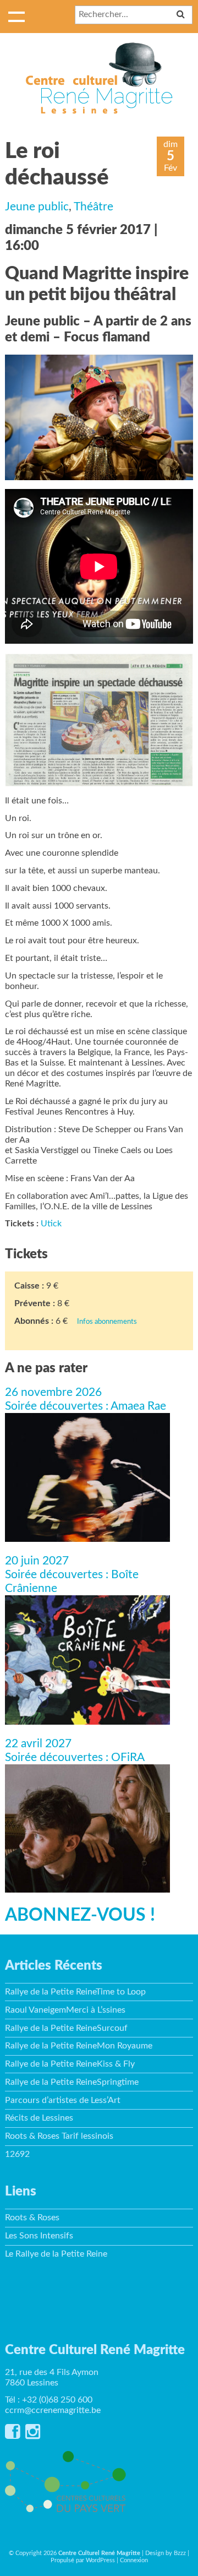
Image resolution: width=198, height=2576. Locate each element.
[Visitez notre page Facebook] (12, 2435)
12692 (17, 2154)
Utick (51, 1224)
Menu (16, 17)
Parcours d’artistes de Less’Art (63, 2100)
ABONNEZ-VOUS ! (80, 1915)
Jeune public (37, 207)
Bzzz (180, 2553)
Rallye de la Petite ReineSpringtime (72, 2082)
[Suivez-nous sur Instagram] (33, 2435)
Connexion (134, 2560)
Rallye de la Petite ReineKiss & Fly (70, 2064)
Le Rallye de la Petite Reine (56, 2254)
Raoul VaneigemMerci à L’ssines (65, 2010)
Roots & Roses (32, 2218)
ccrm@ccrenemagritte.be (53, 2410)
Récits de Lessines (39, 2118)
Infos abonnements (107, 1322)
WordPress (100, 2560)
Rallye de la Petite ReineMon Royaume (79, 2046)
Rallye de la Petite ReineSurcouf (66, 2028)
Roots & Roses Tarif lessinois (59, 2136)
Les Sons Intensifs (39, 2236)
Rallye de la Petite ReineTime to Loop (75, 1992)
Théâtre (94, 207)
